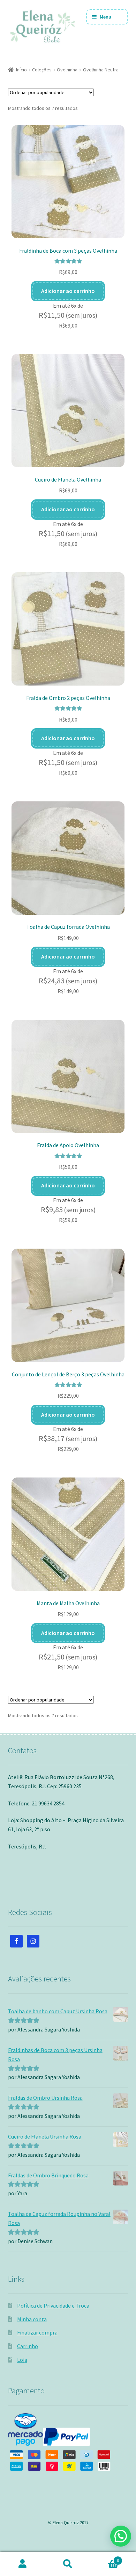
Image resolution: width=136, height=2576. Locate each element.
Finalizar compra (37, 2332)
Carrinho (28, 2346)
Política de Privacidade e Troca (53, 2305)
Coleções (42, 70)
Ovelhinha (67, 70)
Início (21, 70)
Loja (22, 2360)
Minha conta (32, 2319)
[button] (121, 2536)
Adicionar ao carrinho (68, 291)
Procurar (68, 2564)
